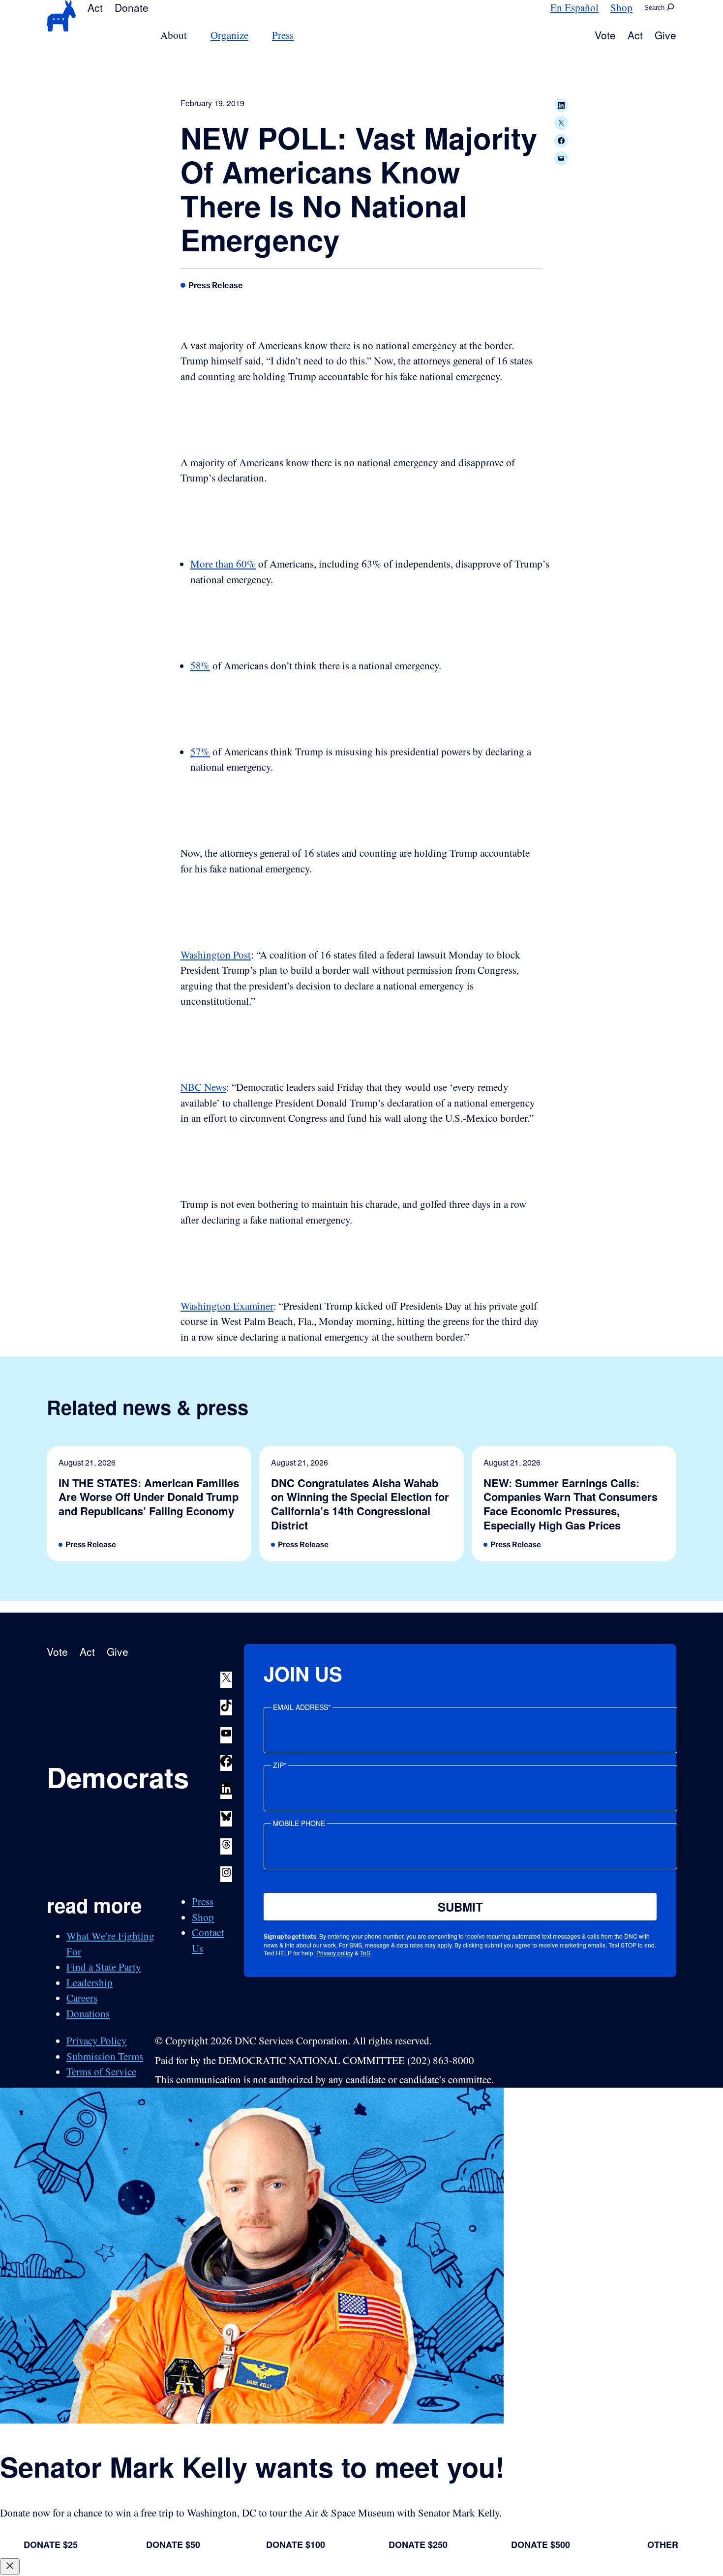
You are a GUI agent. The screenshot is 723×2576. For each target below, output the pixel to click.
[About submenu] (193, 35)
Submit (460, 1907)
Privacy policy (335, 1953)
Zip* (280, 1765)
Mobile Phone (299, 1823)
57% (200, 751)
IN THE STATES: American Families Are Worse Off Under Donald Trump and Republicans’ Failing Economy (149, 1497)
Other (663, 2545)
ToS (365, 1953)
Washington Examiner (227, 1306)
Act (95, 7)
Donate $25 (51, 2545)
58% (200, 665)
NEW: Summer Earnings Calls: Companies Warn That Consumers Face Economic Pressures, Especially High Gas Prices (571, 1504)
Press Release (216, 285)
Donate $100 (296, 2545)
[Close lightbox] (10, 2566)
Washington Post (216, 955)
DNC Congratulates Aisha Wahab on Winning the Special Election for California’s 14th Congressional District (360, 1504)
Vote (605, 35)
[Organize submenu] (254, 35)
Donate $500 (541, 2545)
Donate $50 (173, 2545)
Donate (132, 7)
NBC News (203, 1087)
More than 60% (223, 564)
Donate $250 (418, 2545)
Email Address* (302, 1707)
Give (665, 35)
